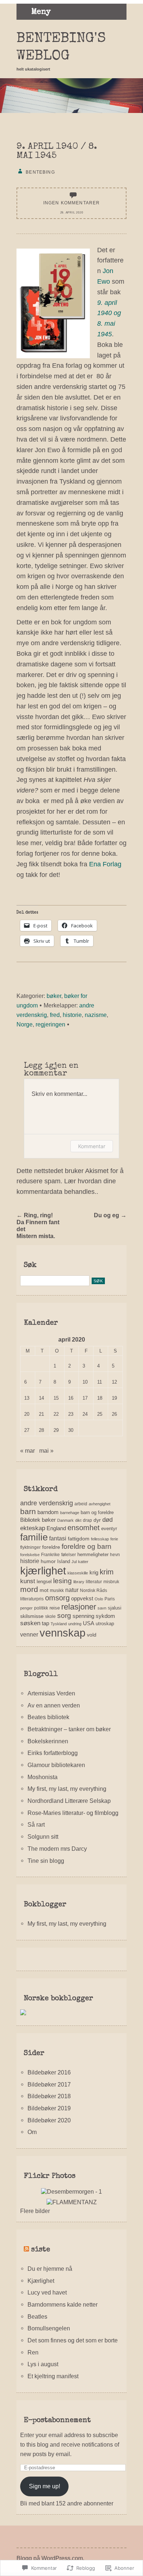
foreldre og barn (87, 1546)
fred (55, 1015)
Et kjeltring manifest (53, 2376)
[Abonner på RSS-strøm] (26, 2250)
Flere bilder (35, 2211)
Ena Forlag (105, 864)
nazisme (96, 1015)
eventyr (109, 1529)
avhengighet (100, 1504)
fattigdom (79, 1539)
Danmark (65, 1520)
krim (107, 1572)
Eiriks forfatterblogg (53, 1753)
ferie (114, 1539)
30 (71, 1430)
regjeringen (50, 1024)
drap (87, 1520)
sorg (64, 1616)
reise (55, 1608)
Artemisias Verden (51, 1693)
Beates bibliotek (48, 1717)
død (107, 1520)
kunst (28, 1581)
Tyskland (59, 1624)
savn (102, 1608)
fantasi (58, 1538)
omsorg (57, 1598)
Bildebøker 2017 (49, 2084)
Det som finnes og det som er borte (73, 2340)
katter (83, 1562)
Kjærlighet (41, 2281)
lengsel (44, 1582)
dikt (78, 1520)
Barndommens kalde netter (63, 2304)
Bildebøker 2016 (49, 2072)
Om (32, 2132)
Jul (74, 1562)
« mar (27, 1450)
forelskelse (30, 1555)
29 (56, 1430)
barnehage (70, 1513)
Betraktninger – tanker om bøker (69, 1729)
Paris (110, 1599)
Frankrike (50, 1555)
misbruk (111, 1582)
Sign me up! (45, 2486)
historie (72, 1015)
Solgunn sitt (43, 1837)
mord (29, 1589)
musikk (57, 1590)
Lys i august (43, 2364)
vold (92, 1635)
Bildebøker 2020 (49, 2120)
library (79, 1582)
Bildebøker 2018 (49, 2096)
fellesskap (100, 1539)
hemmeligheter (93, 1554)
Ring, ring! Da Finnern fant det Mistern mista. (38, 1225)
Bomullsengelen (49, 2328)
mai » (46, 1450)
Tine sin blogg (46, 1861)
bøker (54, 996)
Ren (33, 2352)
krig (94, 1572)
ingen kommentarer (72, 203)
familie (34, 1537)
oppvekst (82, 1598)
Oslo (99, 1599)
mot (44, 1590)
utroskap (105, 1624)
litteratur (94, 1582)
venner (29, 1635)
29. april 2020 (72, 213)
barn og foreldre (97, 1512)
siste (41, 2250)
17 (85, 1398)
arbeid (81, 1504)
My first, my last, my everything (67, 1789)
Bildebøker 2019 (49, 2108)
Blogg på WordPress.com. (50, 2558)
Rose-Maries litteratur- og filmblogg (73, 1813)
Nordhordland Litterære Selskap (69, 1801)
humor (48, 1561)
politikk (41, 1608)
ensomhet (84, 1528)
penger (26, 1608)
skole (50, 1616)
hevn (115, 1555)
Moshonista (43, 1777)
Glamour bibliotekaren (56, 1765)
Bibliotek (30, 1520)
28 (41, 1430)
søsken (30, 1623)
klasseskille (78, 1573)
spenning (83, 1616)
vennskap (63, 1633)
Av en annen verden (54, 1705)
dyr (97, 1520)
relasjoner (79, 1607)
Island (64, 1561)
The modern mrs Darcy (57, 1849)
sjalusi (115, 1608)
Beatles (37, 2316)
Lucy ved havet (47, 2292)
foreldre (51, 1547)
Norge (25, 1024)
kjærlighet (43, 1571)
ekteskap (33, 1528)
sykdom (105, 1616)
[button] (53, 303)
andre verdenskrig (47, 1503)
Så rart (36, 1824)
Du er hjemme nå (50, 2269)
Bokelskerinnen (48, 1741)
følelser (69, 1555)
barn (28, 1511)
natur (72, 1590)
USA (89, 1623)
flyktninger (30, 1547)
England (56, 1528)
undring (75, 1624)
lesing (63, 1581)
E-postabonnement (57, 2421)
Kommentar (92, 1146)
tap (45, 1623)
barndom (48, 1512)
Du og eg (110, 1215)
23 (71, 1414)
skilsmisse (32, 1616)
